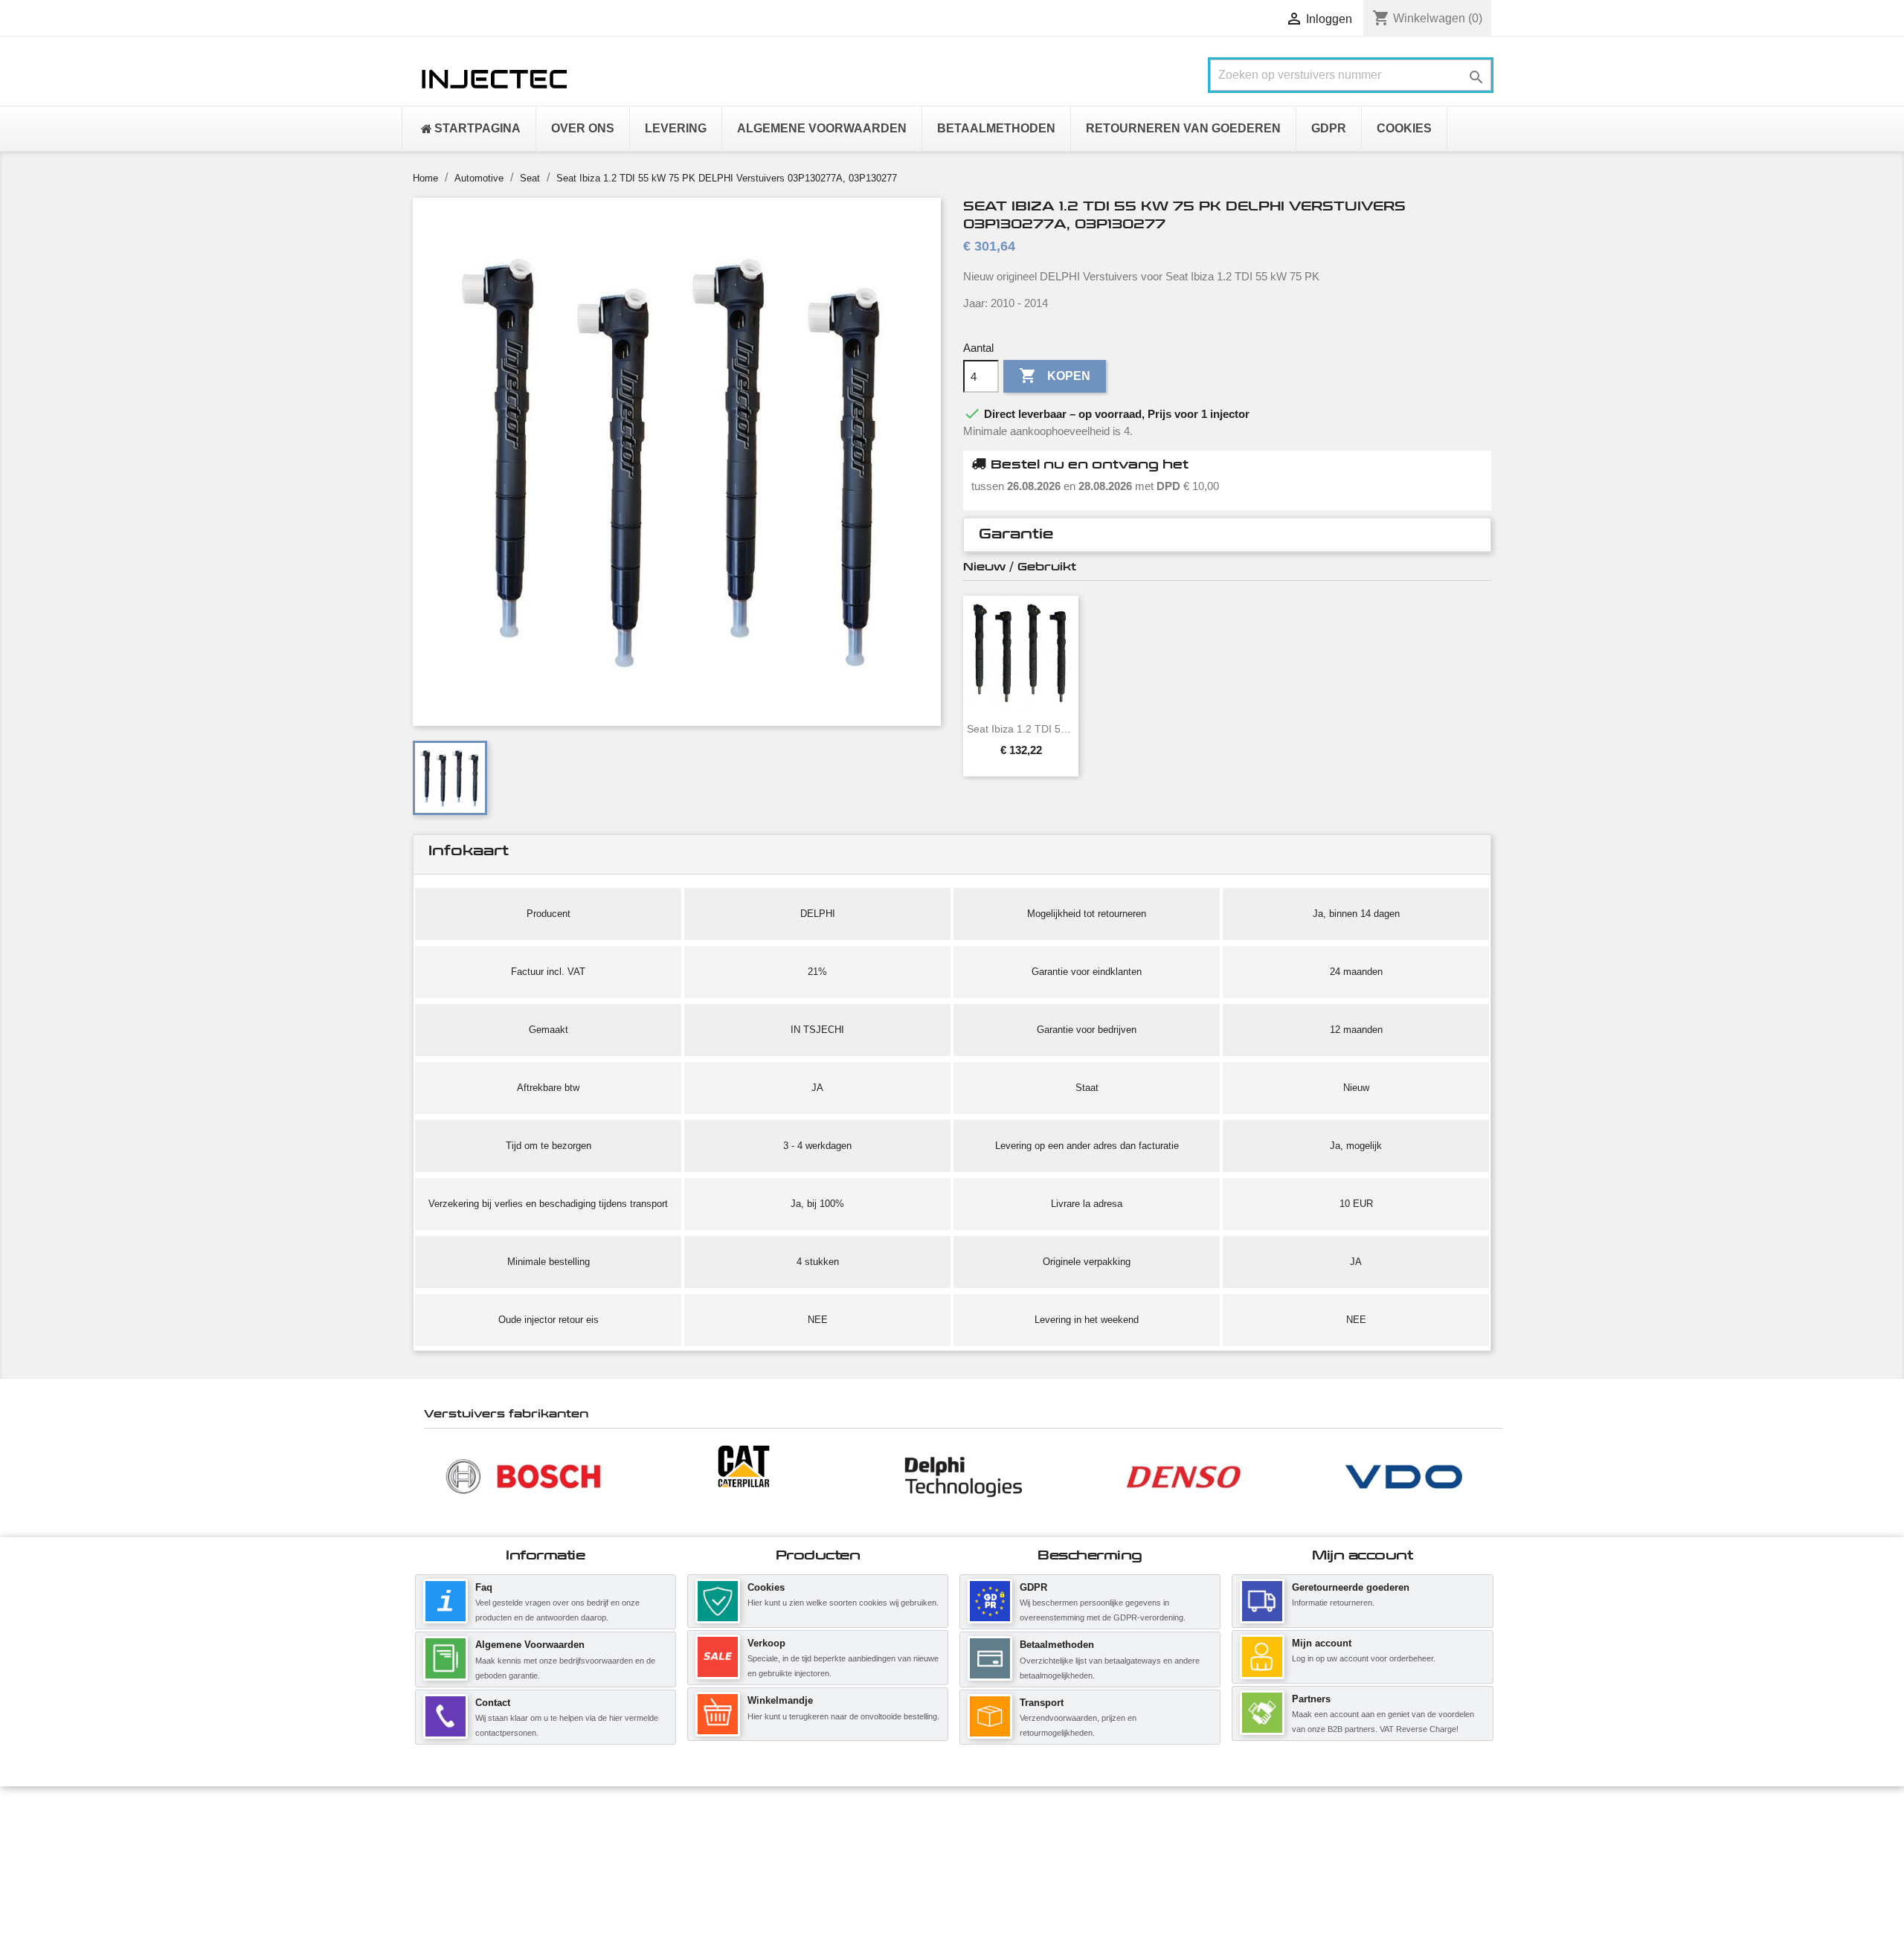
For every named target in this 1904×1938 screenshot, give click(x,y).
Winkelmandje (780, 1700)
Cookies (766, 1587)
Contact (493, 1703)
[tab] (1227, 535)
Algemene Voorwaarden (530, 1645)
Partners (1311, 1699)
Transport (1042, 1703)
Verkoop (766, 1643)
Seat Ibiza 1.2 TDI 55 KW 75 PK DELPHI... (1021, 729)
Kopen (1055, 376)
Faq (484, 1587)
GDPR (1033, 1587)
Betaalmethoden (1057, 1645)
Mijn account (1322, 1643)
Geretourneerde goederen (1351, 1587)
